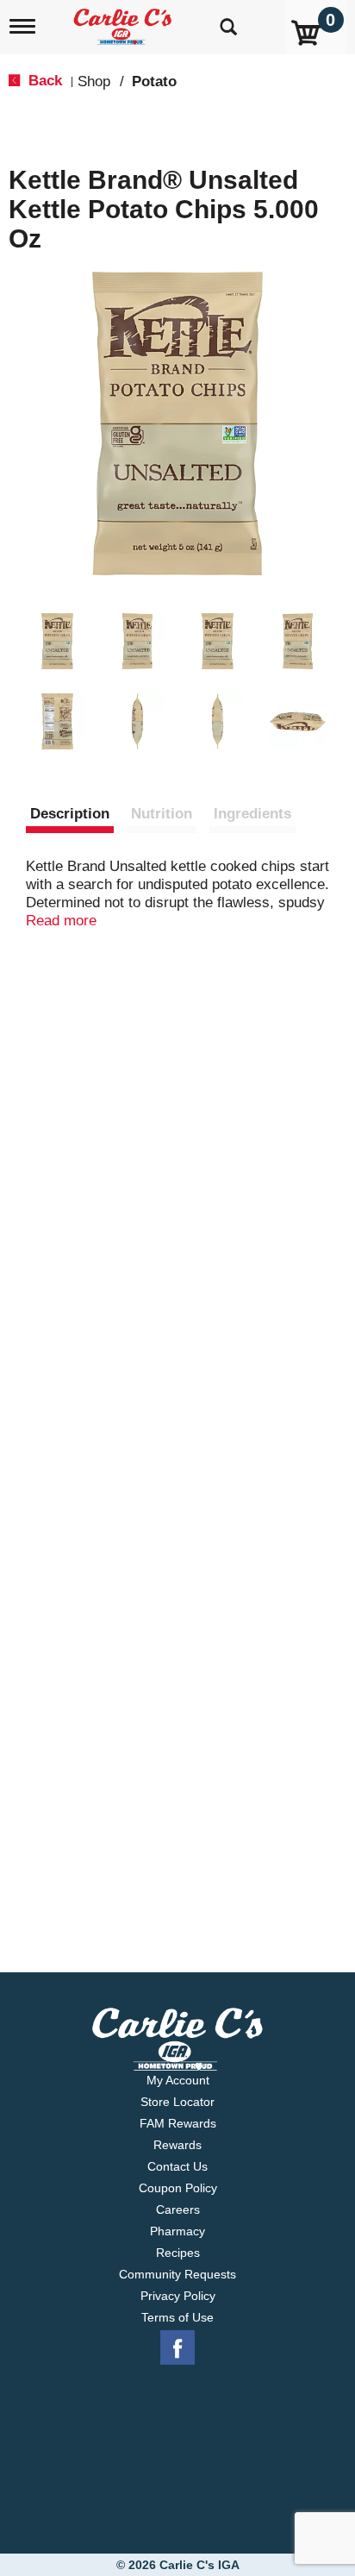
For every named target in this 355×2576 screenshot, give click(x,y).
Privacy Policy (178, 2296)
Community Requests (177, 2274)
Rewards (177, 2145)
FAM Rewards (178, 2123)
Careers (178, 2209)
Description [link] (70, 814)
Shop (94, 81)
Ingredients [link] (252, 814)
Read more (61, 921)
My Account (178, 2080)
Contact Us (177, 2166)
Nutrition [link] (162, 814)
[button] (57, 641)
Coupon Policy (178, 2188)
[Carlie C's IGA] (125, 21)
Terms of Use (177, 2317)
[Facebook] (177, 2348)
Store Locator (177, 2102)
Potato (154, 81)
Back (43, 81)
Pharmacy (177, 2231)
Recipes (178, 2253)
